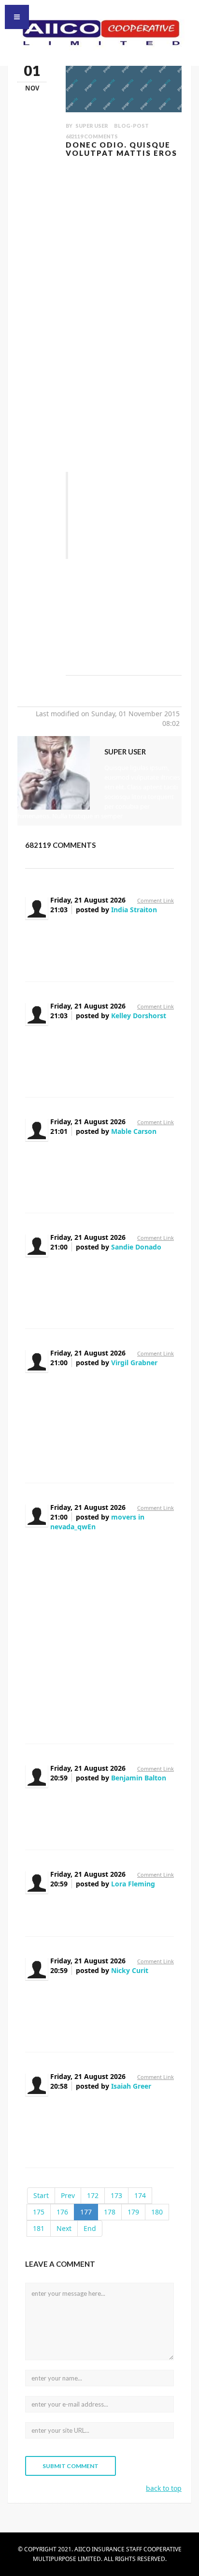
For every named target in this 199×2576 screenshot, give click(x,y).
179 (133, 2212)
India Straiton (134, 910)
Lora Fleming (133, 1884)
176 (62, 2212)
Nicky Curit (130, 1970)
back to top (164, 2488)
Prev (68, 2195)
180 (157, 2212)
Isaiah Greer (131, 2086)
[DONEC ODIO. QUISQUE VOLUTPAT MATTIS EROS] (124, 85)
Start (41, 2195)
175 (39, 2212)
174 (140, 2195)
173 (116, 2195)
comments (92, 136)
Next (64, 2228)
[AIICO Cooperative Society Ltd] (99, 32)
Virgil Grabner (134, 1363)
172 (93, 2195)
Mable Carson (134, 1131)
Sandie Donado (136, 1247)
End (90, 2228)
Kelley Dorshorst (139, 1016)
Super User (92, 126)
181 (39, 2228)
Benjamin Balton (139, 1778)
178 (110, 2212)
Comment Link (156, 900)
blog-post (131, 126)
